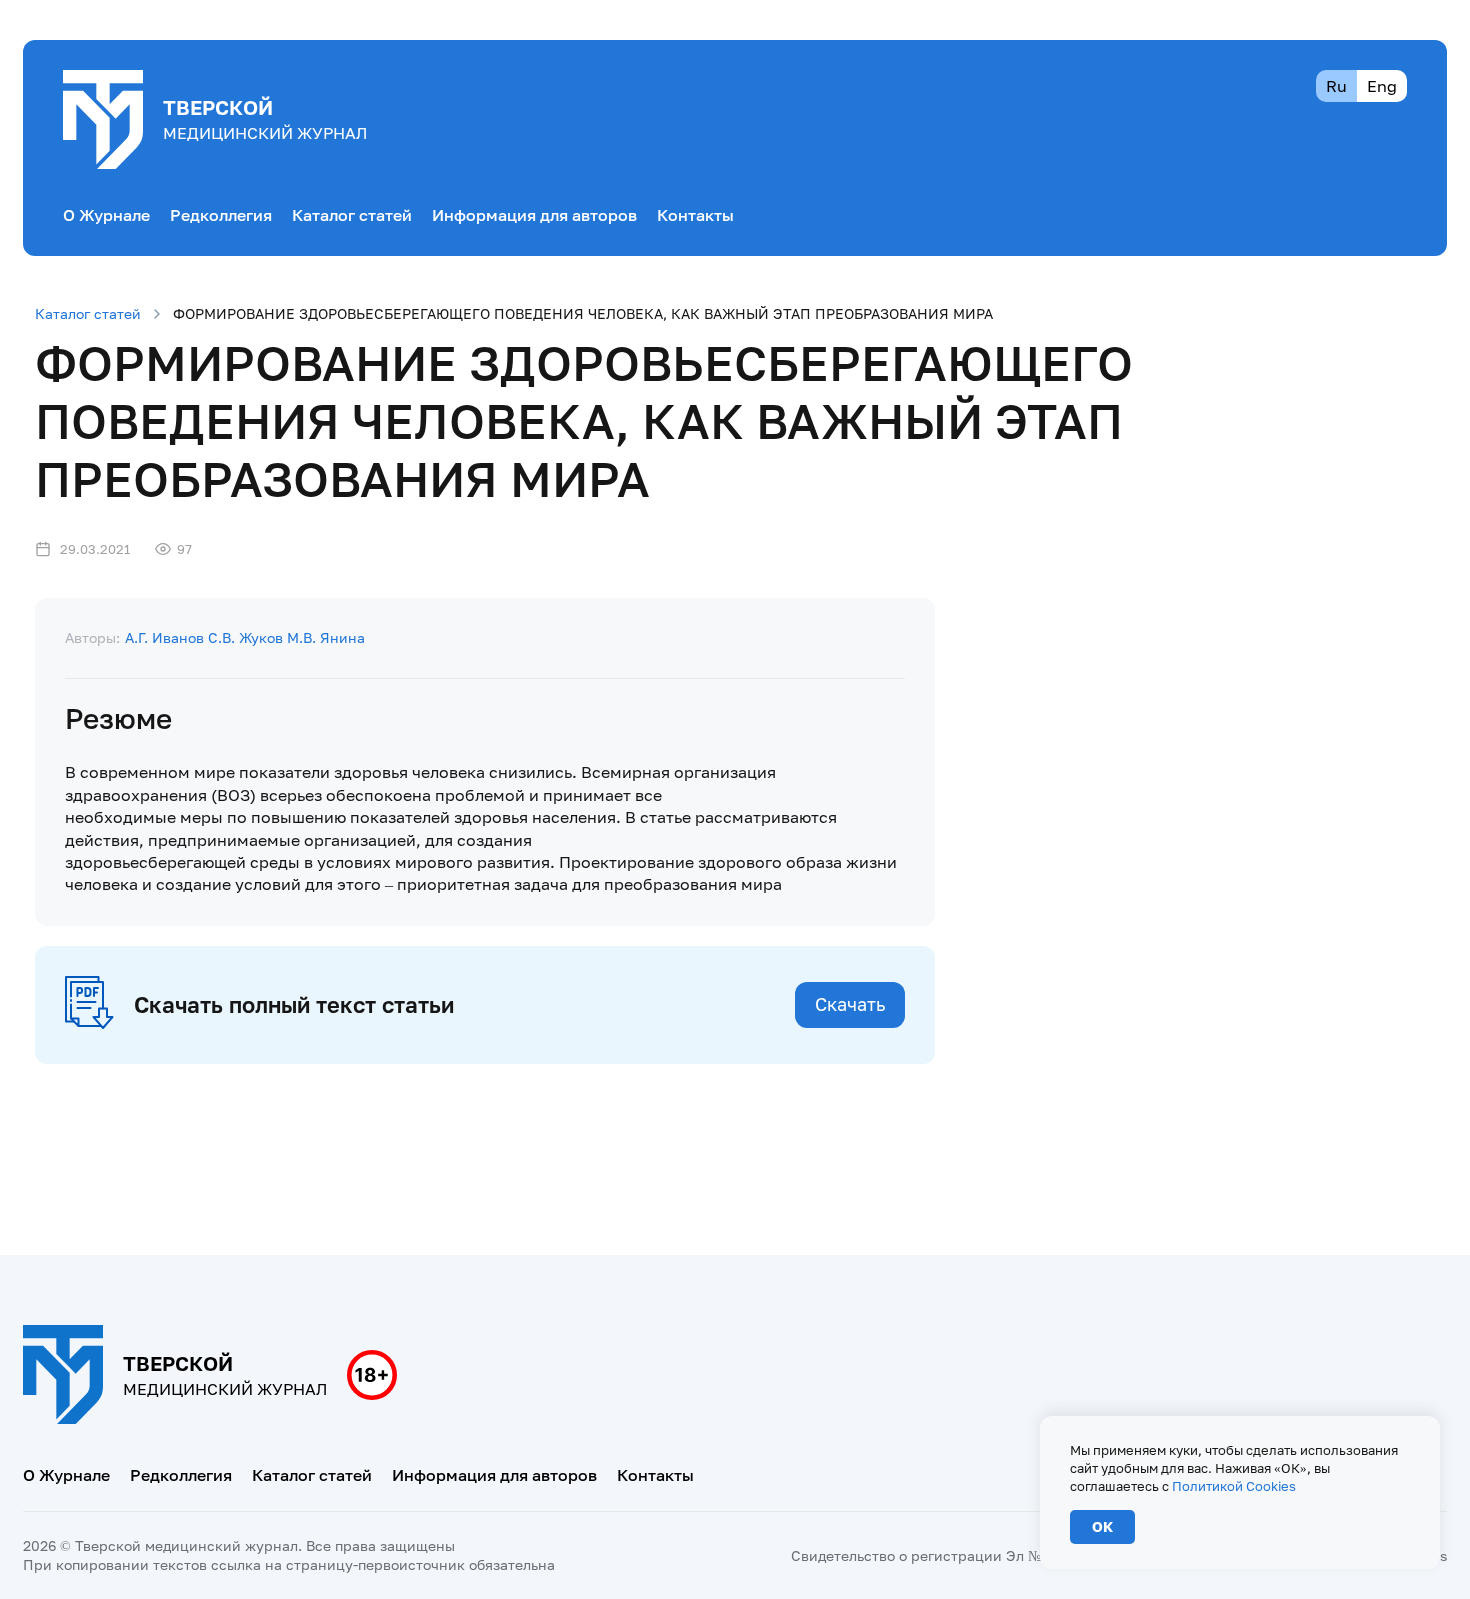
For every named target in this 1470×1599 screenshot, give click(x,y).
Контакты (695, 215)
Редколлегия (221, 215)
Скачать (850, 1004)
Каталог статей (352, 215)
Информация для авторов (534, 215)
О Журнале (106, 215)
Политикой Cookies (1234, 1486)
